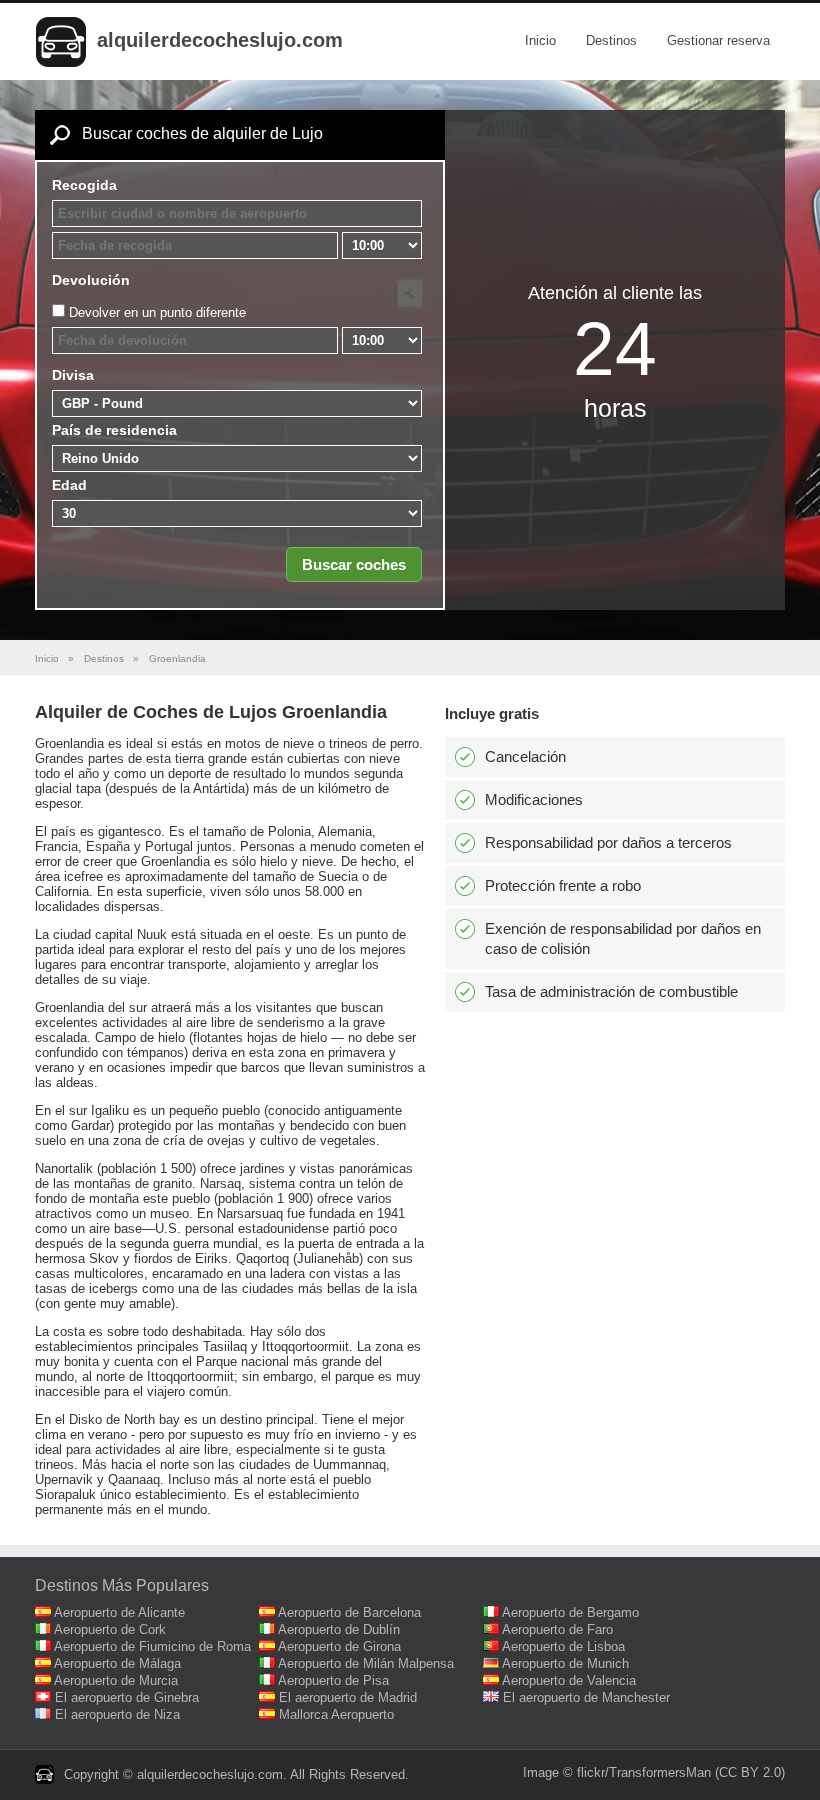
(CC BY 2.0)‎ (750, 1772)
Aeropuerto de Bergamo (570, 1612)
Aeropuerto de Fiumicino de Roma (152, 1646)
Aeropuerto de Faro (557, 1629)
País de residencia (114, 430)
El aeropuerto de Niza (117, 1714)
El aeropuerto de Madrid (348, 1697)
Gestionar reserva (718, 40)
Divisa (73, 375)
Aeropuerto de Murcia (116, 1680)
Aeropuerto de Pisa (333, 1680)
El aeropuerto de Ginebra (127, 1697)
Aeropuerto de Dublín (339, 1629)
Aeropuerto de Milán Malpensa (366, 1663)
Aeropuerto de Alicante (119, 1612)
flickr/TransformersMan (644, 1772)
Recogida (84, 185)
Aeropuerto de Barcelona (349, 1612)
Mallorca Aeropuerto (336, 1714)
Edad (69, 485)
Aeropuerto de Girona (339, 1646)
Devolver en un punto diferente (157, 312)
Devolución (91, 280)
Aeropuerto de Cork (110, 1629)
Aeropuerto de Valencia (569, 1680)
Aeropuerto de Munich (565, 1663)
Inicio (540, 40)
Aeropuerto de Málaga (117, 1663)
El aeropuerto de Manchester (586, 1697)
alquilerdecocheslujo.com (220, 40)
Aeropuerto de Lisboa (563, 1646)
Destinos (611, 40)
